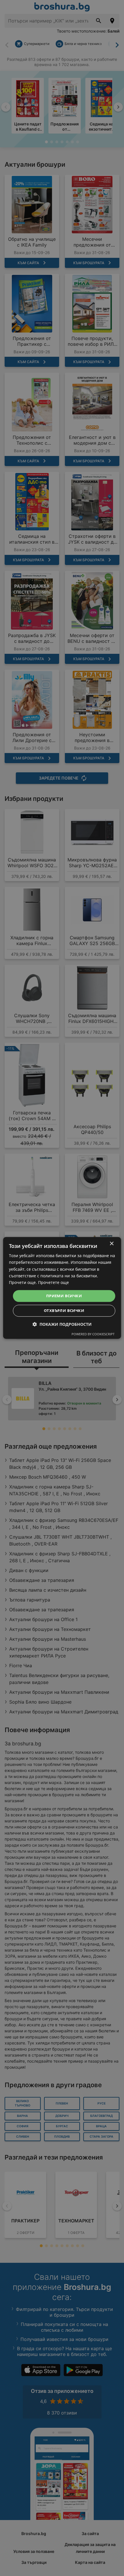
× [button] (111, 1244)
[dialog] (62, 1288)
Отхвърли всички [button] (64, 1311)
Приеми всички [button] (64, 1296)
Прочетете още (53, 1282)
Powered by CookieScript (93, 1334)
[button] (62, 1324)
